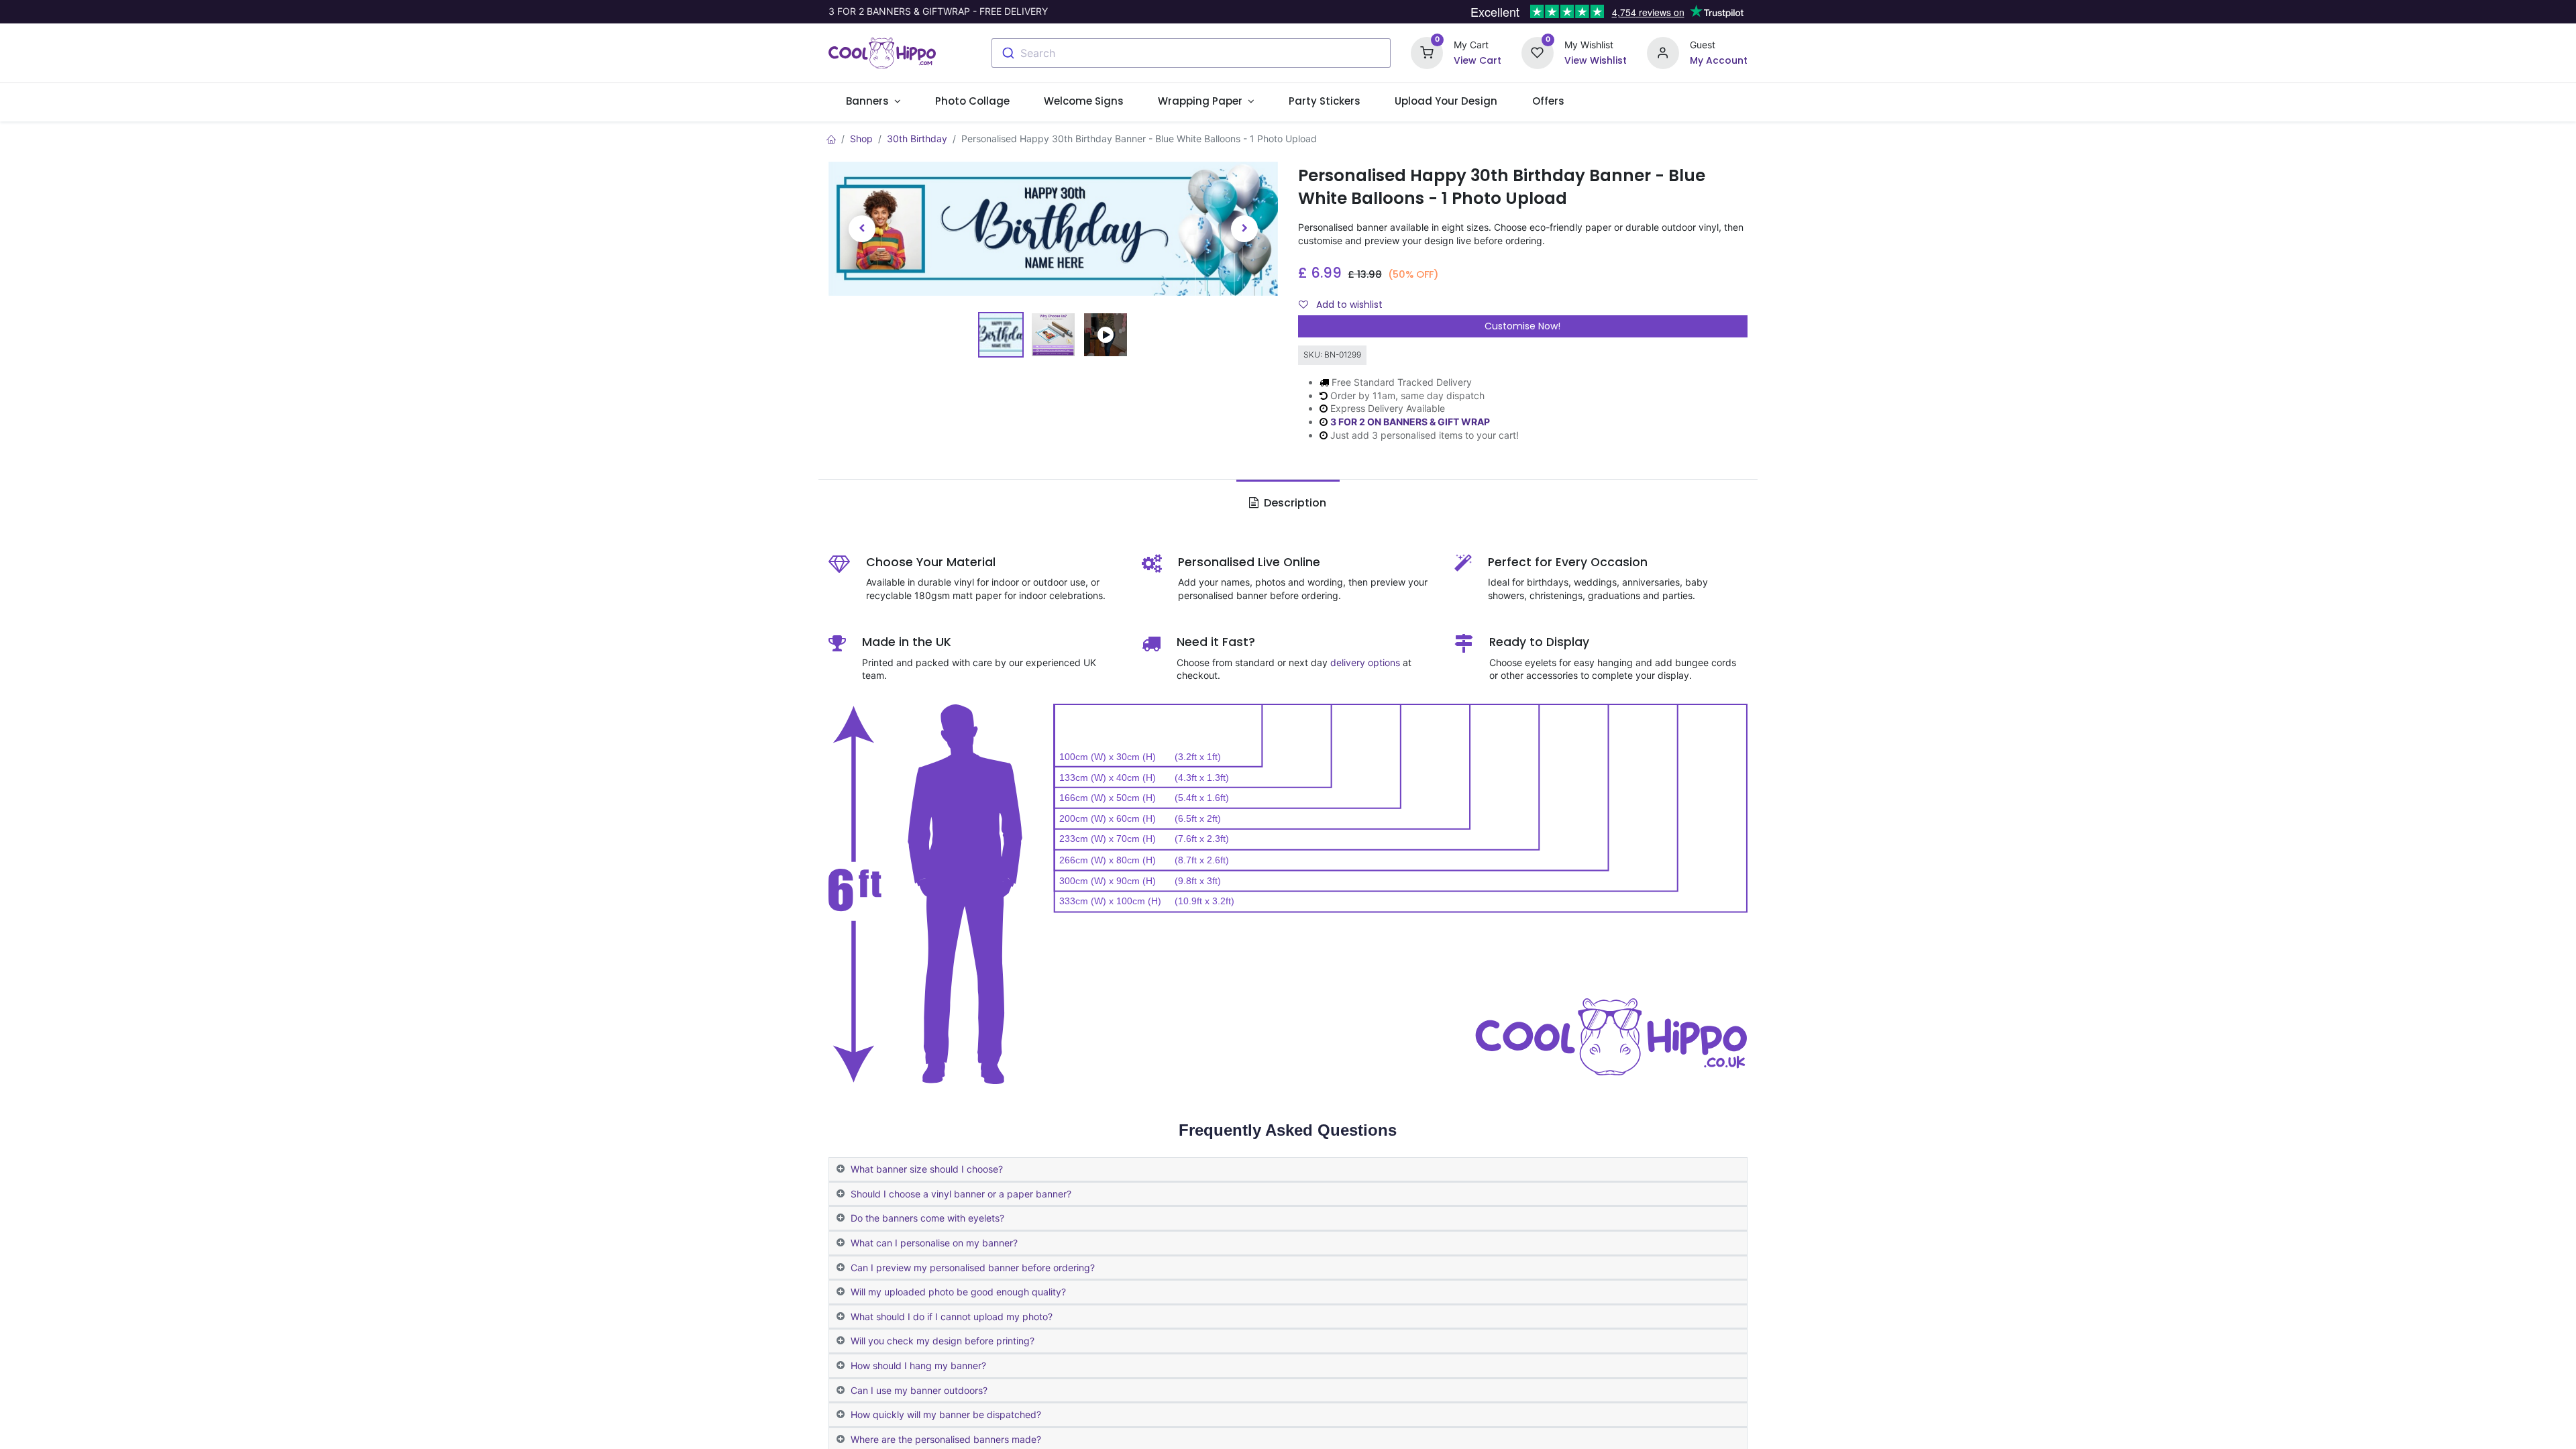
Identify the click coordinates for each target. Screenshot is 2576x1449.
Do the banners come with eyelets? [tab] (927, 1218)
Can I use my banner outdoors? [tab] (919, 1390)
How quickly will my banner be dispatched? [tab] (946, 1414)
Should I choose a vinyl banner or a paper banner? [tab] (961, 1194)
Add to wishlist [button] (1348, 305)
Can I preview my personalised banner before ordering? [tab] (973, 1268)
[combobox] (1191, 53)
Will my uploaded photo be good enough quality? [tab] (958, 1292)
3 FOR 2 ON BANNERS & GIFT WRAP (1410, 422)
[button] (862, 229)
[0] (1427, 52)
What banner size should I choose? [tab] (927, 1169)
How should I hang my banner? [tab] (918, 1365)
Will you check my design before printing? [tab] (943, 1341)
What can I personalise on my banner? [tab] (934, 1243)
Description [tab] (1294, 503)
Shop (861, 139)
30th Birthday (917, 139)
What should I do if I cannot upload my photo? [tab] (952, 1317)
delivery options (1365, 662)
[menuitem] (972, 101)
